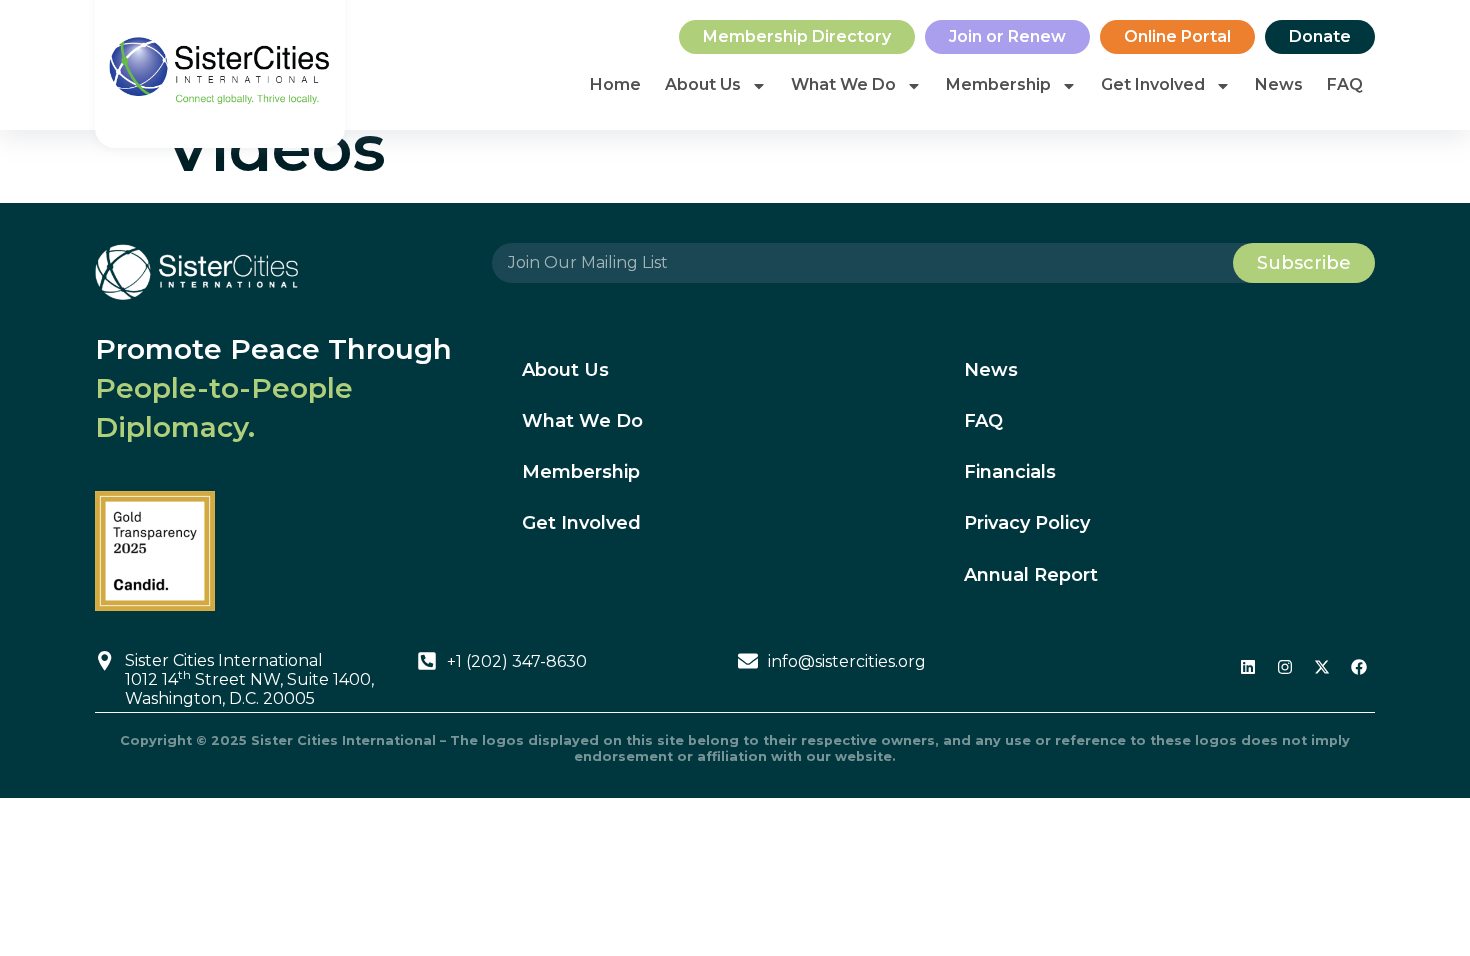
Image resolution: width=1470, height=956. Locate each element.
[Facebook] (1359, 667)
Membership (998, 84)
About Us (703, 84)
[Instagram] (1285, 667)
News (1279, 84)
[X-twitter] (1322, 667)
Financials (1010, 472)
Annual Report (1031, 575)
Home (615, 84)
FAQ (1345, 84)
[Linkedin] (1248, 667)
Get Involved (1153, 84)
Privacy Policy (1027, 523)
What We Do (843, 84)
